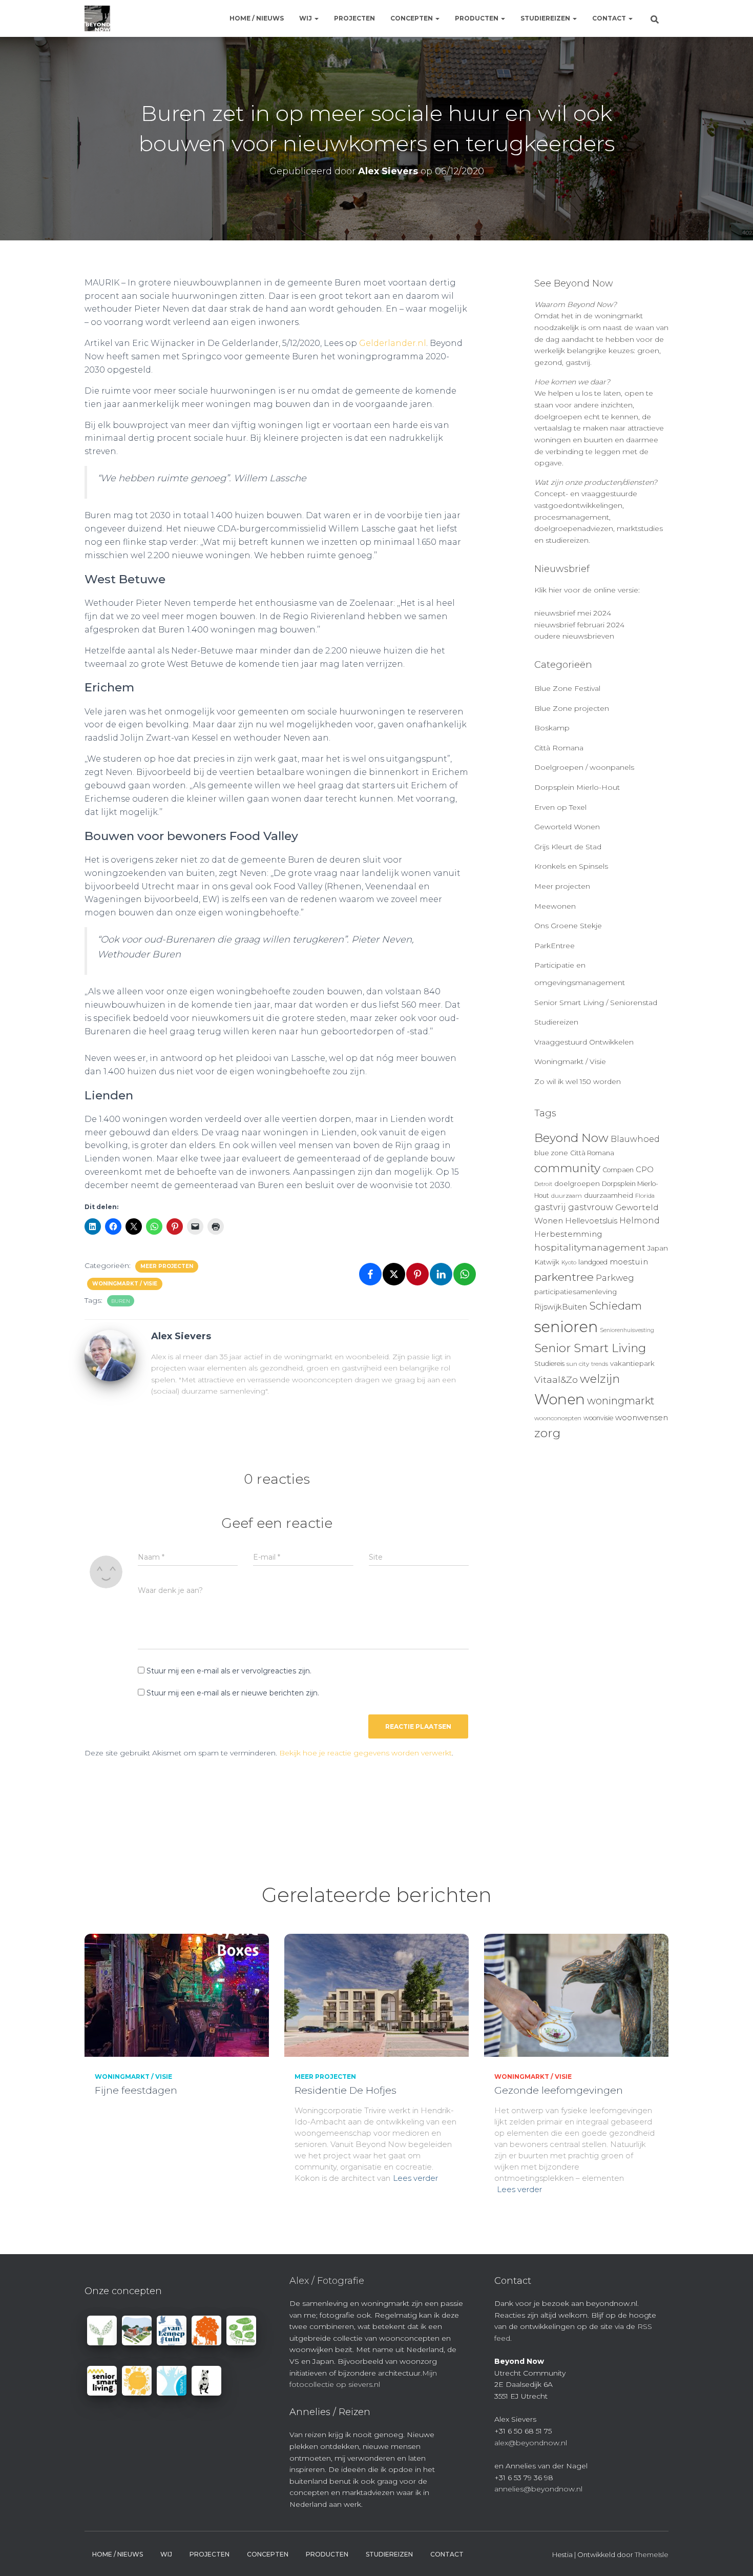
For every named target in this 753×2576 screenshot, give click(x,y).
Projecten (354, 18)
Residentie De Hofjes (346, 2090)
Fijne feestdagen (136, 2090)
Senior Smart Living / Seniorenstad (596, 1003)
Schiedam (615, 1306)
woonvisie (598, 1418)
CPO (645, 1170)
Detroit (543, 1184)
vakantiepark (632, 1363)
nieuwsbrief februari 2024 (579, 625)
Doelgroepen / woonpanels (584, 767)
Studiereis (549, 1364)
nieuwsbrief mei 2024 (573, 613)
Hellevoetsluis (591, 1221)
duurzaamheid (609, 1195)
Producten (477, 18)
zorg (547, 1433)
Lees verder (415, 2178)
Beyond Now (571, 1138)
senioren (566, 1327)
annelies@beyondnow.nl (538, 2489)
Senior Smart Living (590, 1348)
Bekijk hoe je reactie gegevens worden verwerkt (365, 1753)
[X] (394, 1274)
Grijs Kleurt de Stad (568, 847)
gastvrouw (591, 1207)
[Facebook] (370, 1274)
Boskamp (552, 728)
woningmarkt (621, 1401)
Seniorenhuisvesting (627, 1330)
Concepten (412, 18)
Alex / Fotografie (327, 2281)
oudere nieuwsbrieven (574, 636)
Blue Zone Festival (567, 688)
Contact (610, 18)
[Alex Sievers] (110, 1355)
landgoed (593, 1262)
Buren (121, 1301)
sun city (578, 1364)
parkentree (564, 1277)
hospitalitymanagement (590, 1247)
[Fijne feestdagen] (177, 1994)
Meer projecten (167, 1266)
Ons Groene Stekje (568, 926)
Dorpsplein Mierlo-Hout (577, 787)
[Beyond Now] (97, 18)
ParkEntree (555, 946)
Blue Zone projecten (572, 708)
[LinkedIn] (441, 1274)
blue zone (551, 1153)
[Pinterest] (417, 1274)
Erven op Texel (560, 807)
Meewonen (555, 906)
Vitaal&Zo (556, 1379)
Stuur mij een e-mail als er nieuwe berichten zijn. (233, 1693)
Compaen (618, 1170)
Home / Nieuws (257, 18)
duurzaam (567, 1196)
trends (600, 1364)
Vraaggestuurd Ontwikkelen (584, 1042)
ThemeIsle (652, 2554)
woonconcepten (558, 1418)
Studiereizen (546, 18)
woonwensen (642, 1417)
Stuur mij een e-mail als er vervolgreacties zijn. (229, 1671)
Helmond (640, 1221)
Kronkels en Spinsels (571, 866)
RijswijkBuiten (561, 1307)
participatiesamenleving (576, 1292)
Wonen (560, 1399)
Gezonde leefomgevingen (559, 2090)
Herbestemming (568, 1234)
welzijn (600, 1379)
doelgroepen (577, 1183)
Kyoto (569, 1263)
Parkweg (615, 1278)
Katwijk (547, 1262)
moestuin (629, 1262)
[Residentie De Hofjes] (376, 1994)
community (567, 1168)
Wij (306, 18)
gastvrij (550, 1207)
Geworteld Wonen (567, 827)
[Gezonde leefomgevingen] (576, 1994)
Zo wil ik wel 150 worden (578, 1081)
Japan (658, 1248)
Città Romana (559, 748)
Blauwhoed (635, 1139)
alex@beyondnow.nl (531, 2443)
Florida (645, 1196)
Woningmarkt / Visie (125, 1284)
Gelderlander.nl (393, 343)
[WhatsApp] (465, 1274)
